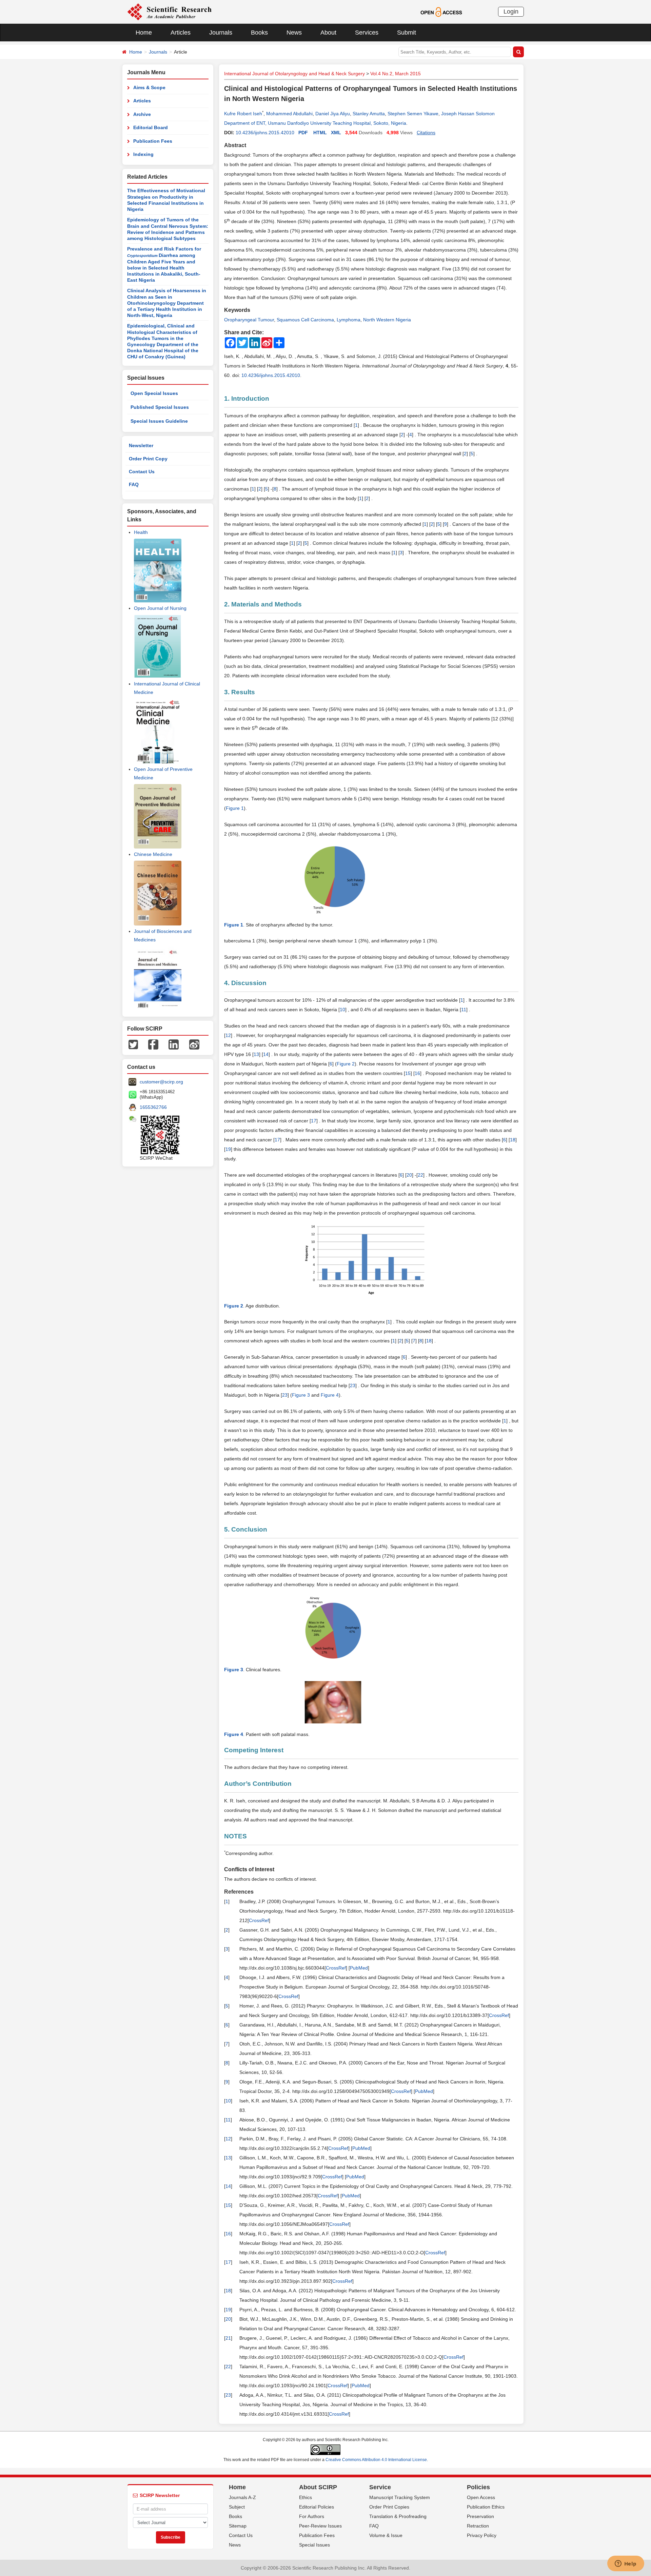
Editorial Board (151, 127)
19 (228, 1149)
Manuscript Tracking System (400, 2497)
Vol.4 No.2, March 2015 (396, 74)
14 (266, 1054)
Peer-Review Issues (320, 2526)
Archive (142, 114)
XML (336, 133)
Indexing (143, 154)
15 (408, 1073)
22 (420, 1175)
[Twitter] (133, 1044)
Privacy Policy (482, 2535)
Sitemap (238, 2526)
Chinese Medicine (153, 854)
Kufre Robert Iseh (243, 114)
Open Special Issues (154, 393)
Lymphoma (349, 320)
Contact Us (142, 472)
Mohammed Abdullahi (289, 114)
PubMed (359, 1968)
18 (513, 1140)
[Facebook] (153, 1044)
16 (417, 1073)
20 (409, 1175)
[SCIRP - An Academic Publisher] (169, 12)
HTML (320, 133)
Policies (478, 2487)
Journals (221, 33)
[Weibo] (194, 1044)
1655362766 (153, 1107)
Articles (181, 33)
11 (464, 1010)
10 (342, 1010)
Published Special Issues (160, 407)
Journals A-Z (242, 2497)
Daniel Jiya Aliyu (333, 114)
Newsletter (141, 445)
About (328, 33)
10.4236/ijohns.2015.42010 (265, 133)
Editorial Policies (317, 2507)
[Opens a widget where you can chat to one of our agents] (626, 2564)
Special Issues (314, 2545)
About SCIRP (318, 2487)
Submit (407, 33)
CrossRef (259, 1920)
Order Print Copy (148, 459)
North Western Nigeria (387, 320)
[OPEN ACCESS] (441, 12)
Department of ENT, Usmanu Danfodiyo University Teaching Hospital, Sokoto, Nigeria (315, 123)
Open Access (481, 2497)
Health (141, 532)
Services (367, 33)
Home (144, 33)
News (294, 33)
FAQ (134, 484)
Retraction (478, 2526)
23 (353, 1385)
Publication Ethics (486, 2507)
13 (256, 1054)
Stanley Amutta (369, 114)
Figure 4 (330, 1395)
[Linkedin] (174, 1044)
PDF (303, 133)
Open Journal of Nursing (160, 608)
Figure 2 (346, 1064)
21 (228, 2338)
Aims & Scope (149, 87)
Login (511, 12)
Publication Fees (153, 141)
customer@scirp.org (161, 1082)
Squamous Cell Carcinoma (305, 320)
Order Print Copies (389, 2507)
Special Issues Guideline (159, 421)
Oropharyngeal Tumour (249, 320)
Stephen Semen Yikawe (413, 114)
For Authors (312, 2516)
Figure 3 (301, 1395)
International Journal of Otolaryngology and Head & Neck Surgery (294, 74)
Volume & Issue (386, 2535)
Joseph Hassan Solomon (468, 114)
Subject (237, 2507)
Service (380, 2487)
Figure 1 (235, 808)
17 (314, 1121)
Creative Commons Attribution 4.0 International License (376, 2460)
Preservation (480, 2516)
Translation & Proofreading (398, 2516)
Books (259, 33)
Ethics (305, 2497)
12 (228, 1035)
